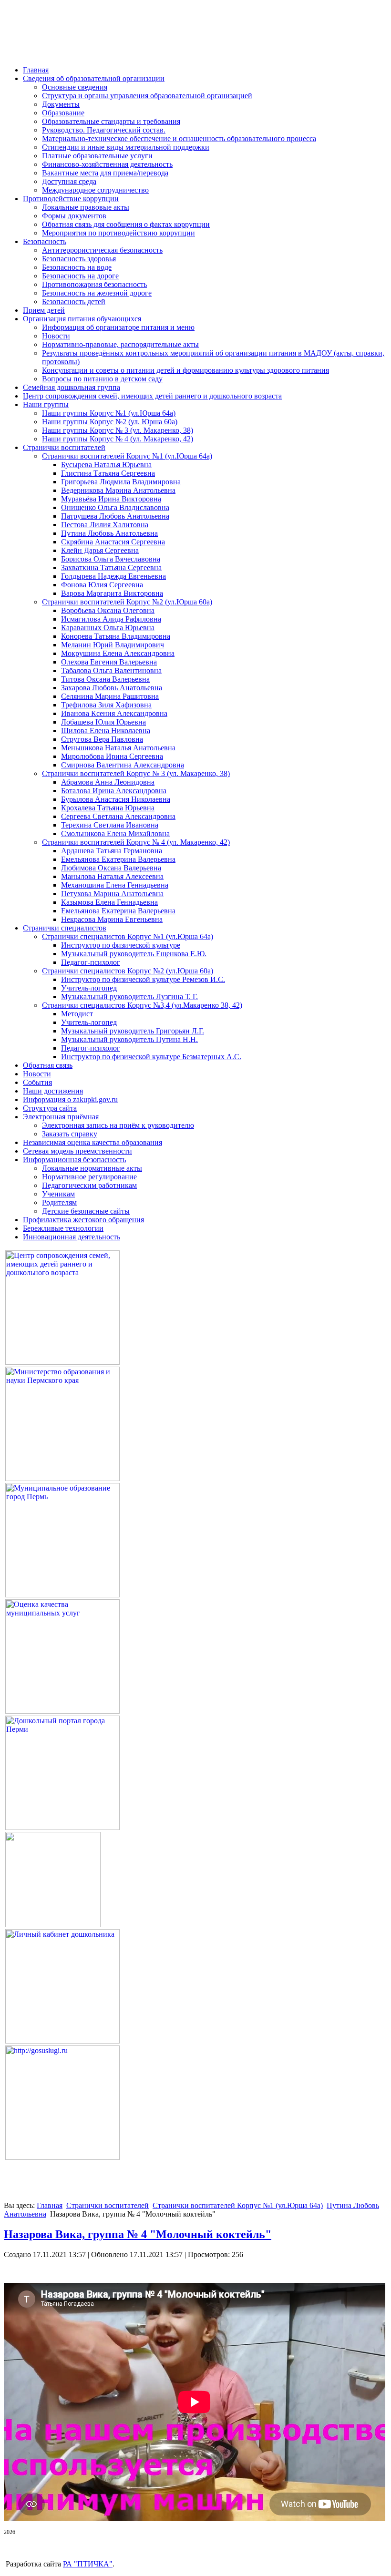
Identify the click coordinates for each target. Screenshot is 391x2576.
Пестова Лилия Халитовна (105, 525)
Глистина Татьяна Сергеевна (108, 473)
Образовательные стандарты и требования (111, 121)
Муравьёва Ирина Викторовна (111, 499)
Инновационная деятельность (72, 1237)
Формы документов (74, 216)
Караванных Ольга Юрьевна (108, 628)
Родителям (59, 1202)
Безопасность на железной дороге (97, 293)
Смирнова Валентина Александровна (123, 765)
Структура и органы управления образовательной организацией (147, 96)
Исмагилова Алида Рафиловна (111, 619)
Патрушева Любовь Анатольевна (115, 516)
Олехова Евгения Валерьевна (109, 662)
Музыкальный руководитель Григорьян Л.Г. (133, 1031)
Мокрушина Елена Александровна (118, 653)
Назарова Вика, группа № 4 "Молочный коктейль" (138, 2234)
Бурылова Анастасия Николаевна (116, 799)
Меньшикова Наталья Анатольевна (118, 748)
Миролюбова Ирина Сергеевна (112, 756)
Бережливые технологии (63, 1228)
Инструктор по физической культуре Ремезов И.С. (143, 979)
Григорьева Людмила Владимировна (121, 482)
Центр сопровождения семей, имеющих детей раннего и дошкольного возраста (152, 396)
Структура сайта (50, 1108)
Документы (61, 104)
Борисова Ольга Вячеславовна (111, 559)
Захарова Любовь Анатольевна (112, 688)
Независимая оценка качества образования (93, 1142)
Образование (63, 113)
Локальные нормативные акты (92, 1168)
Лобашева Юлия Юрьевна (103, 722)
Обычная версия (61, 45)
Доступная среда (69, 181)
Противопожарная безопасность (94, 284)
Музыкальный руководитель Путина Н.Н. (129, 1039)
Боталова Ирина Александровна (114, 791)
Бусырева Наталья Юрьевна (106, 465)
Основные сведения (75, 87)
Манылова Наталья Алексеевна (112, 876)
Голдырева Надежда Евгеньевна (113, 576)
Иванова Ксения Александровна (114, 713)
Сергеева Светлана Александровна (118, 816)
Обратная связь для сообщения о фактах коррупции (126, 224)
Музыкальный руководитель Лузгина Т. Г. (129, 997)
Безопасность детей (74, 302)
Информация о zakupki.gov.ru (70, 1099)
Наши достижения (53, 1091)
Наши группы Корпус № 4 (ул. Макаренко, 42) (118, 439)
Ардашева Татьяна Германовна (112, 851)
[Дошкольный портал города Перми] (62, 1827)
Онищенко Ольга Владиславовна (115, 507)
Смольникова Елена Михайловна (115, 833)
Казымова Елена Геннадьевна (109, 902)
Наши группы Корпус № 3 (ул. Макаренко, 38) (118, 430)
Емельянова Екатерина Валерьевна (118, 859)
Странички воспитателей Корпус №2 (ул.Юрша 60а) (127, 602)
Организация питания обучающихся (82, 319)
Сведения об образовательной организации (94, 78)
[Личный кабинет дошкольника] (62, 2041)
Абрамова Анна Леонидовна (108, 782)
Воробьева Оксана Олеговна (108, 610)
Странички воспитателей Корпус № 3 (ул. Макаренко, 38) (136, 773)
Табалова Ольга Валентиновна (111, 670)
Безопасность (45, 241)
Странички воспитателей (64, 447)
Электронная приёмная (61, 1117)
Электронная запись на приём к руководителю (118, 1125)
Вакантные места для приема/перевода (105, 173)
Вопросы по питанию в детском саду (102, 379)
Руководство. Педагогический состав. (104, 130)
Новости (56, 336)
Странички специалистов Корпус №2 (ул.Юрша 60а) (128, 971)
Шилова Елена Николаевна (106, 731)
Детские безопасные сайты (86, 1211)
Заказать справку (70, 1134)
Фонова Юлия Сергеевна (102, 585)
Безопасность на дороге (80, 276)
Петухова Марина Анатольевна (112, 894)
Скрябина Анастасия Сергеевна (113, 542)
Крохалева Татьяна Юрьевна (108, 808)
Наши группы (46, 404)
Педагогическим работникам (89, 1185)
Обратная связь (48, 1065)
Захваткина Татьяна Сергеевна (111, 567)
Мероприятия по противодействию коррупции (118, 233)
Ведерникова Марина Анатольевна (118, 490)
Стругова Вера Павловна (102, 739)
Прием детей (44, 310)
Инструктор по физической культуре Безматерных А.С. (151, 1057)
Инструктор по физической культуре (121, 945)
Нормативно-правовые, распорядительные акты (120, 344)
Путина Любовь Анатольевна (109, 533)
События (37, 1082)
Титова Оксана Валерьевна (105, 679)
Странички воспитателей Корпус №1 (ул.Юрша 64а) (127, 456)
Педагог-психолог (91, 962)
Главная (36, 70)
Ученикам (58, 1194)
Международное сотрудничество (95, 190)
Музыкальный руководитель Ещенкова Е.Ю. (134, 954)
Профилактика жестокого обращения (83, 1220)
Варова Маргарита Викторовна (112, 593)
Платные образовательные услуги (97, 156)
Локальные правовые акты (86, 207)
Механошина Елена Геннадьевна (115, 885)
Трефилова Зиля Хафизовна (106, 705)
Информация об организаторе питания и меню (118, 327)
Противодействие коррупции (71, 199)
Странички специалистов (65, 928)
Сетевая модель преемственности (77, 1151)
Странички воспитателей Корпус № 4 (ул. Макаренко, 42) (136, 842)
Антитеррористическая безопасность (102, 250)
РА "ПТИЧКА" (88, 2564)
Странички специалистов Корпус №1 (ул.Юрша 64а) (128, 936)
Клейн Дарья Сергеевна (100, 550)
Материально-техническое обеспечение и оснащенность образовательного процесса (179, 138)
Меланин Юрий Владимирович (113, 645)
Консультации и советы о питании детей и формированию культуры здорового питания (185, 370)
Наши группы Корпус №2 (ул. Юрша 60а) (110, 422)
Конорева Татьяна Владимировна (116, 636)
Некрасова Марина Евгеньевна (112, 919)
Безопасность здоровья (79, 259)
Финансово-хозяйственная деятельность (107, 164)
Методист (77, 1014)
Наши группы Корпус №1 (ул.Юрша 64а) (109, 413)
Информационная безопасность (74, 1160)
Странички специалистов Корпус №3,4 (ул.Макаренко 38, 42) (142, 1005)
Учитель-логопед (89, 988)
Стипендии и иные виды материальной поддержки (126, 147)
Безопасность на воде (77, 267)
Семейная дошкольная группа (72, 387)
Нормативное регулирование (89, 1177)
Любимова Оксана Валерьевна (111, 868)
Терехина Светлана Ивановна (110, 825)
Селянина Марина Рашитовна (110, 696)
